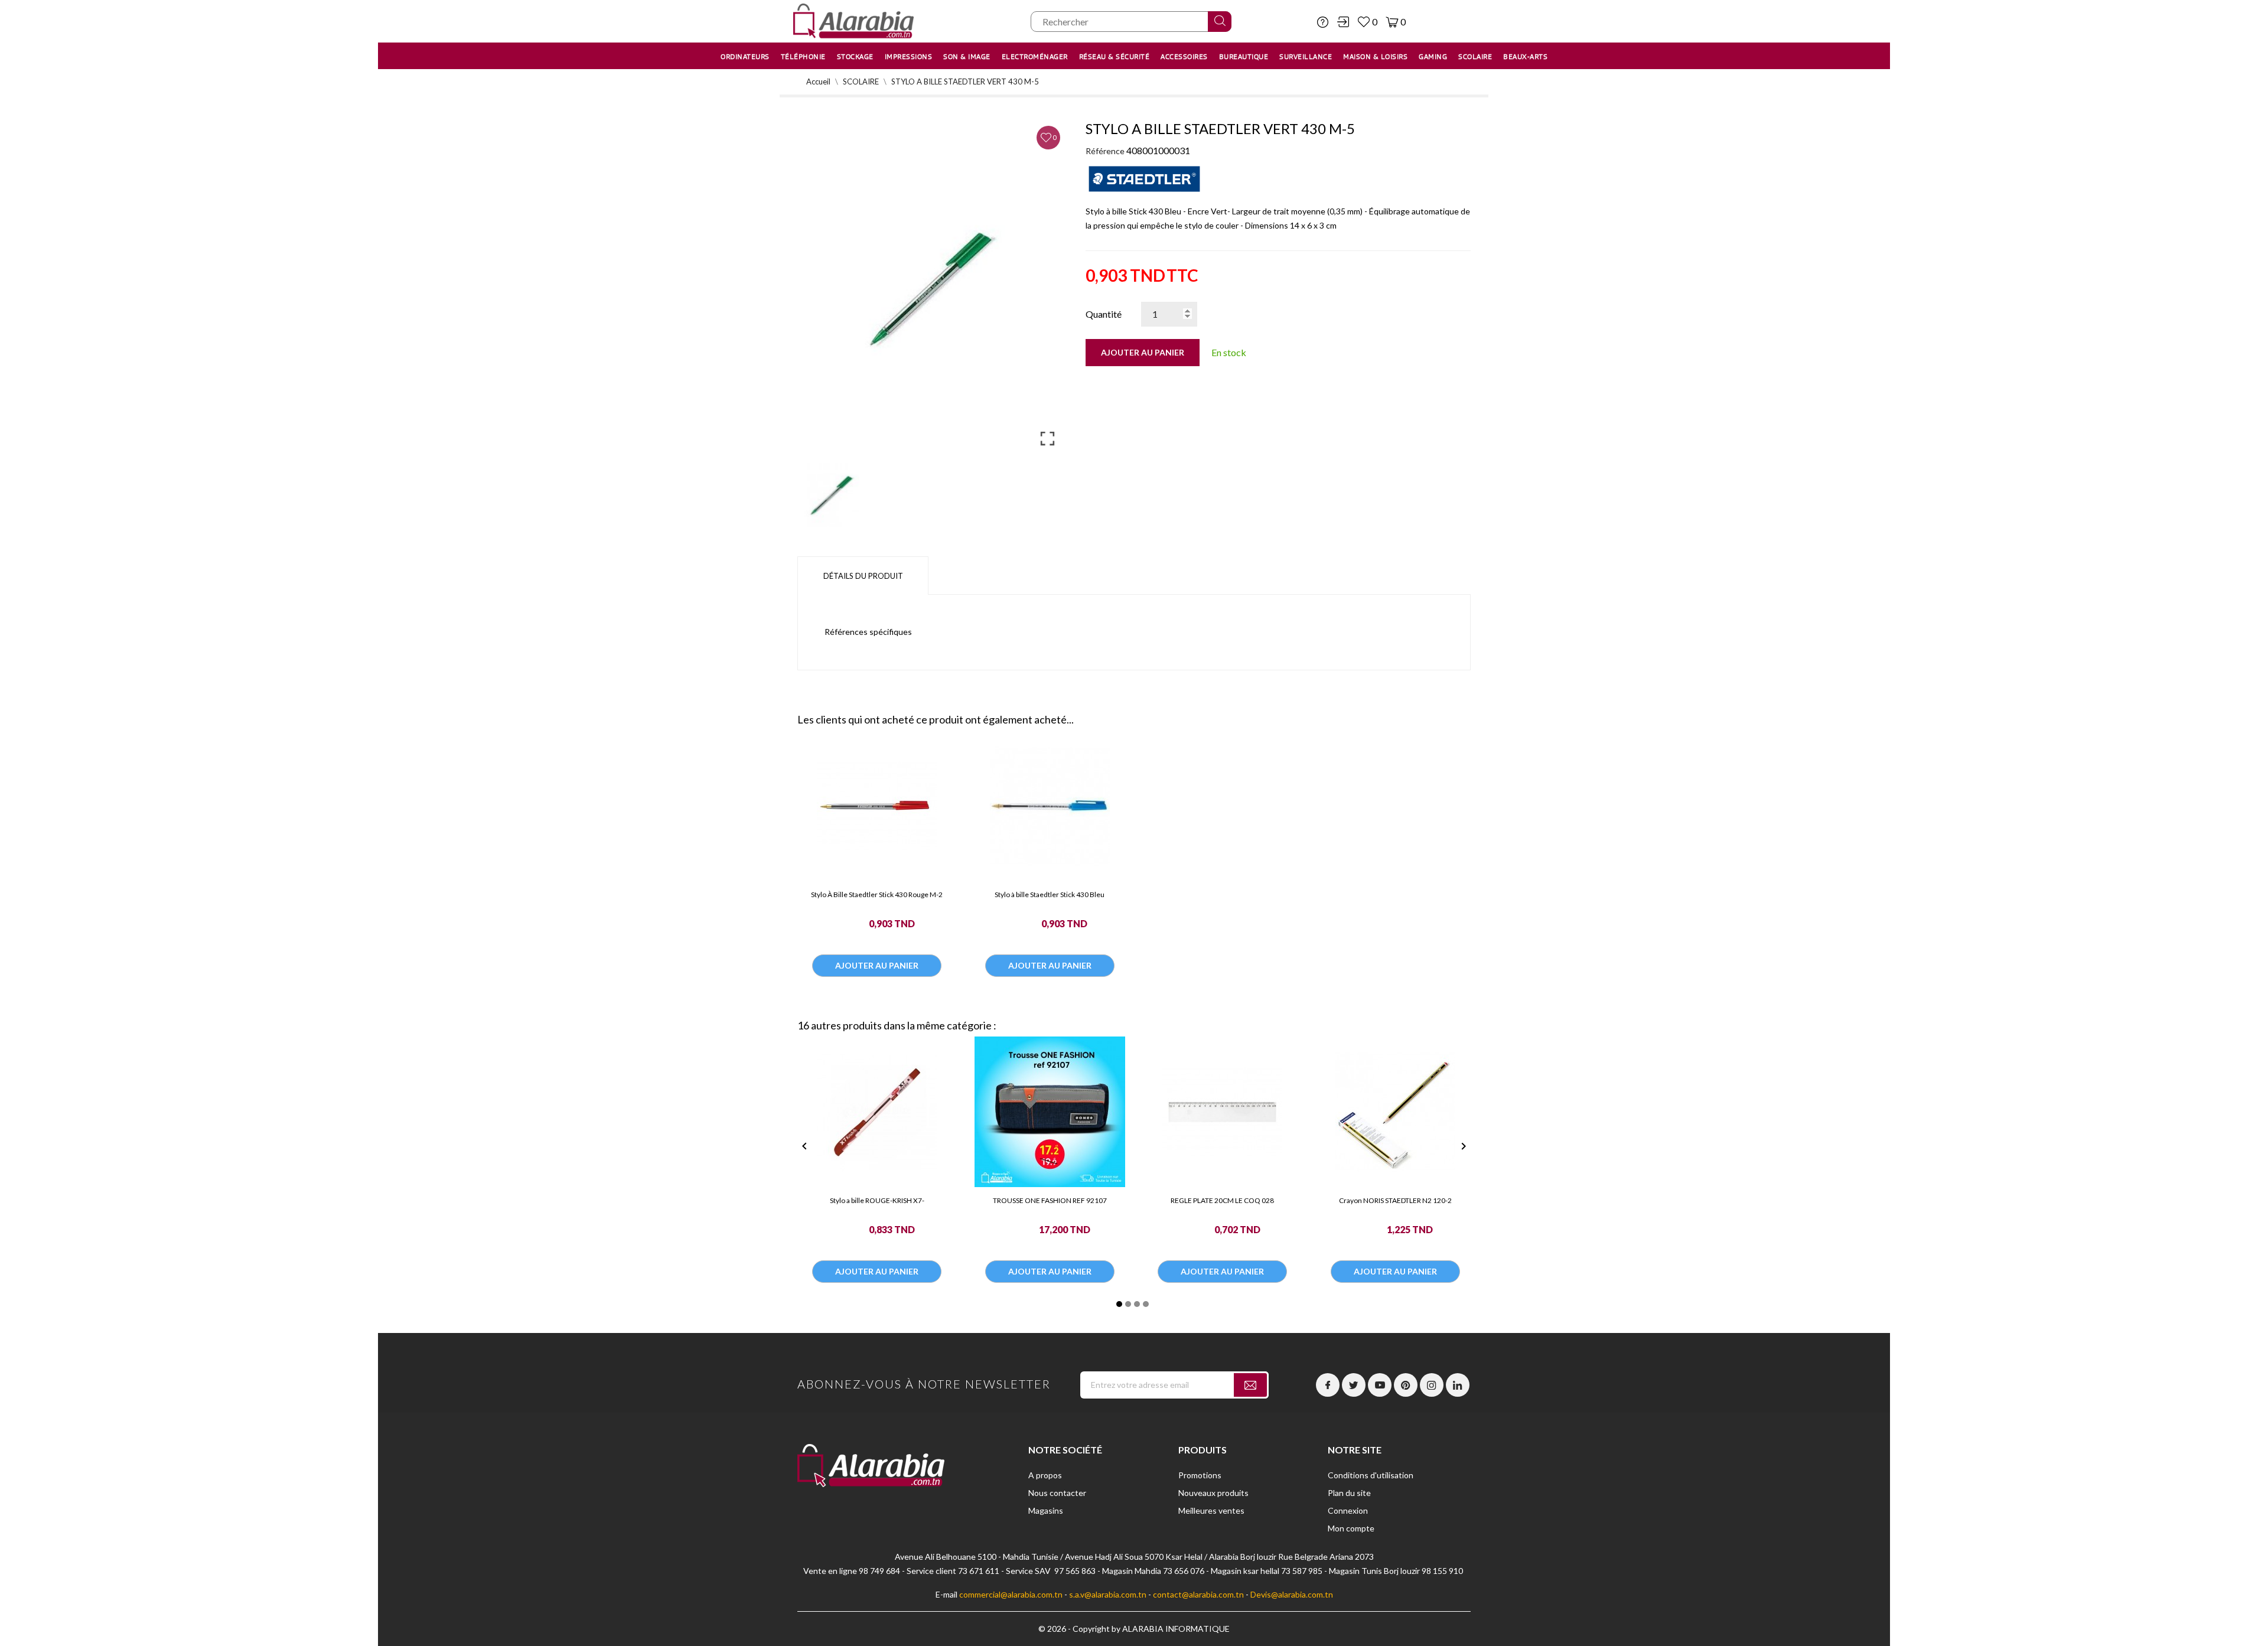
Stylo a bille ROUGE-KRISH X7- (877, 1200)
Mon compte (1351, 1528)
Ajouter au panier (1143, 352)
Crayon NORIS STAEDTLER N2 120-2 (1395, 1200)
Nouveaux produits (1213, 1493)
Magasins (1046, 1510)
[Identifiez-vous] (1343, 22)
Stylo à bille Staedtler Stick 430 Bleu (1050, 894)
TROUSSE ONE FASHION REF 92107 (1050, 1200)
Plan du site (1349, 1493)
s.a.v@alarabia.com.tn (1108, 1594)
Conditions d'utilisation (1371, 1475)
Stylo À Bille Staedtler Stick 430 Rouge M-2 (877, 894)
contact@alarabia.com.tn (1198, 1594)
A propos (1045, 1475)
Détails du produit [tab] (863, 576)
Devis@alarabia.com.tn (1292, 1594)
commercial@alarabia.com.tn (1011, 1594)
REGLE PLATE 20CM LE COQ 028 (1222, 1200)
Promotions (1200, 1475)
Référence (1105, 151)
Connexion (1348, 1510)
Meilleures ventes (1211, 1510)
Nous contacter (1057, 1493)
